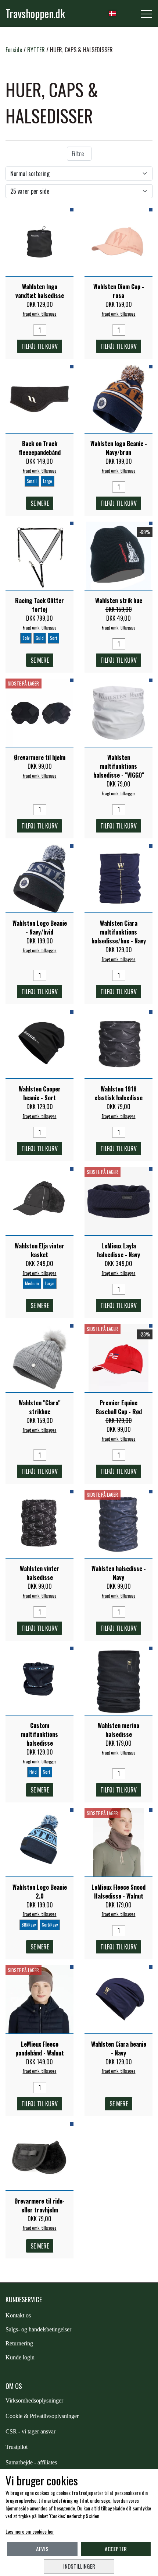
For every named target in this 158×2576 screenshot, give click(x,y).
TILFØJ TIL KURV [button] (39, 346)
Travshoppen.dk (35, 13)
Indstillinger (79, 2566)
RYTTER (36, 50)
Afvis (42, 2549)
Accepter (116, 2549)
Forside (14, 50)
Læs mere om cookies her (30, 2531)
